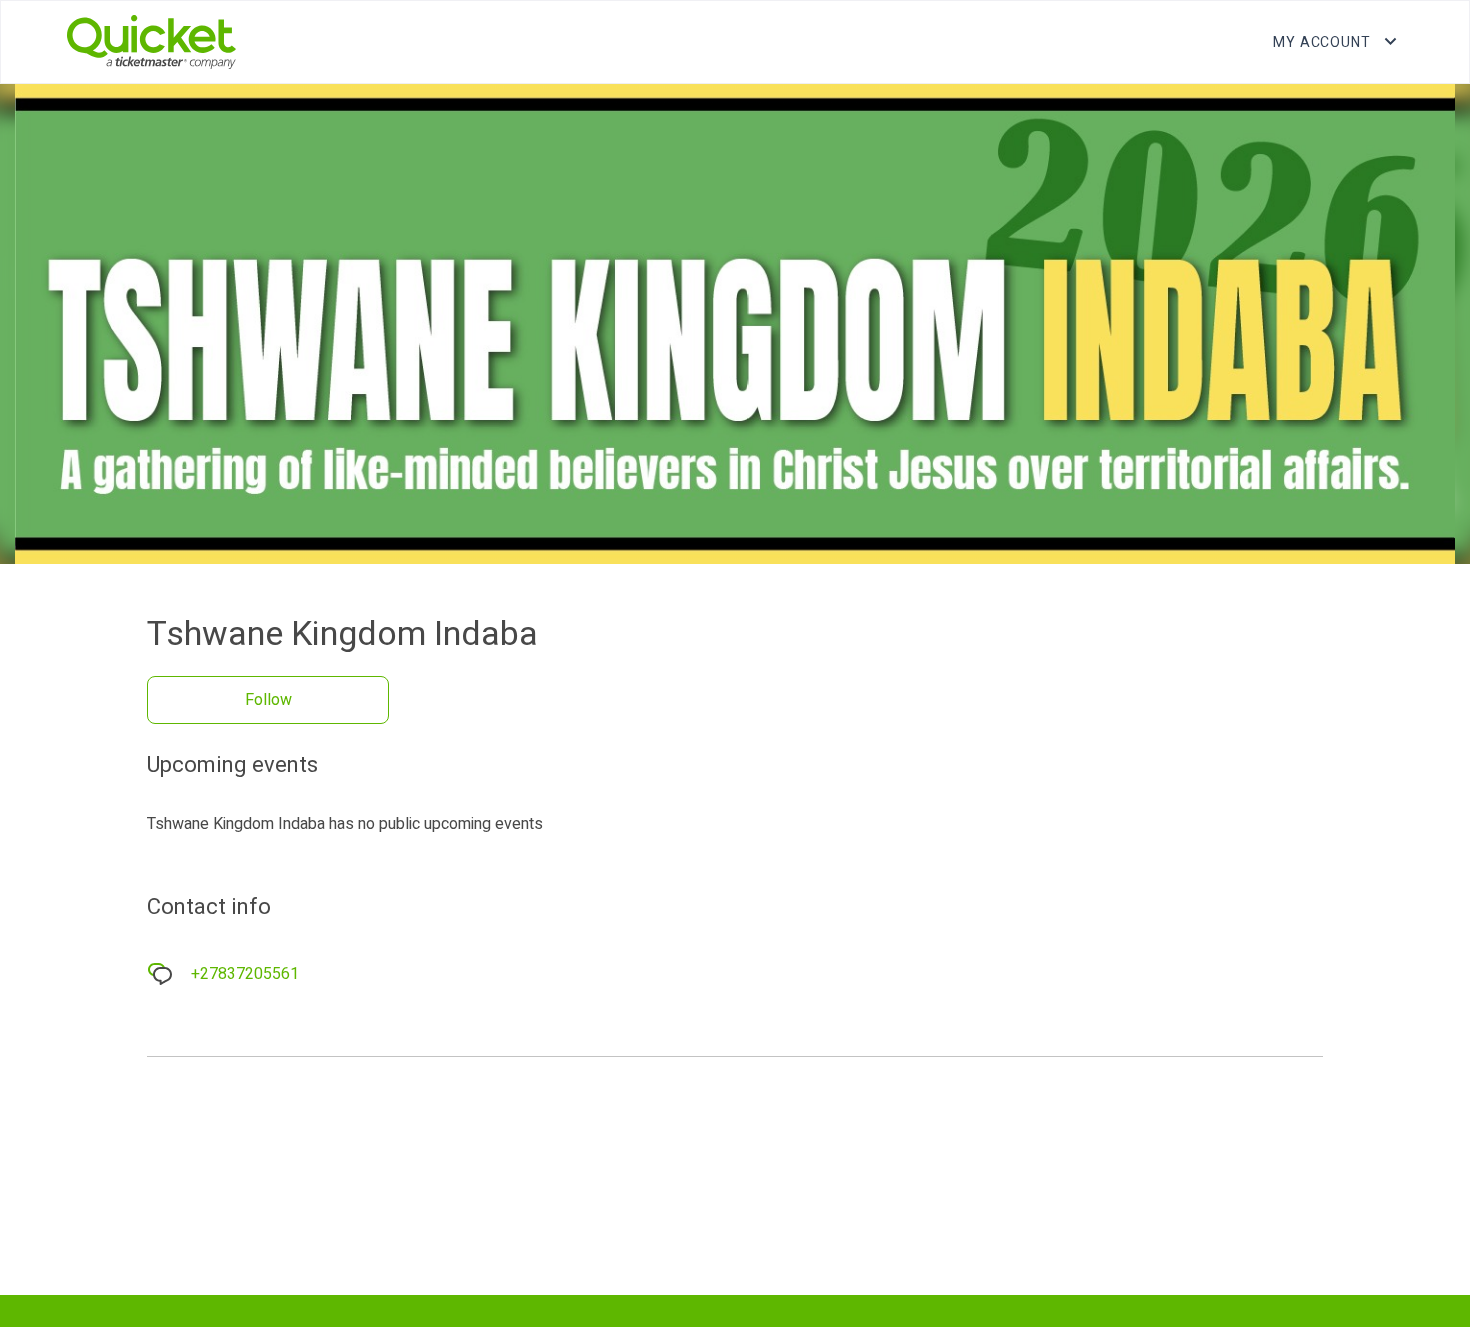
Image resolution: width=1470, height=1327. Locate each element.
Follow (268, 700)
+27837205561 (245, 974)
